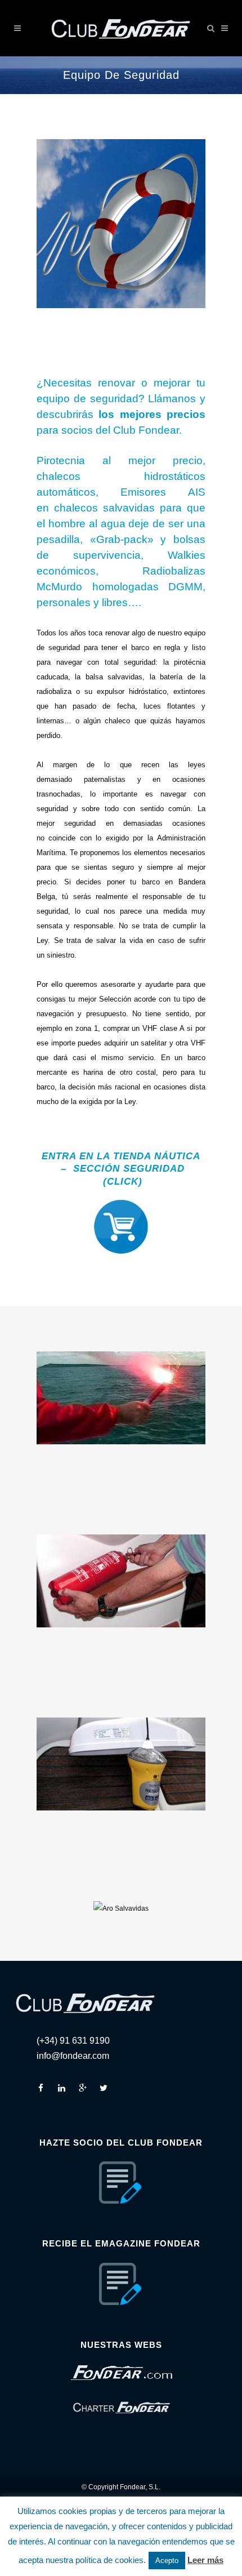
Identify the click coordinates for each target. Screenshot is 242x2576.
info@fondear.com (73, 2056)
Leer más (205, 2560)
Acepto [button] (167, 2561)
